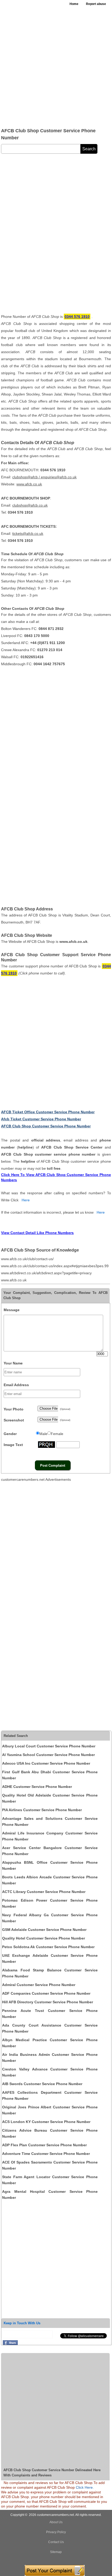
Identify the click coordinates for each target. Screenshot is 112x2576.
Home (74, 4)
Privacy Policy (56, 2532)
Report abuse (96, 4)
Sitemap (56, 2552)
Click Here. (85, 2487)
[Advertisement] (56, 67)
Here (26, 1200)
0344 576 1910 (77, 317)
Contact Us (56, 2542)
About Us (56, 2522)
